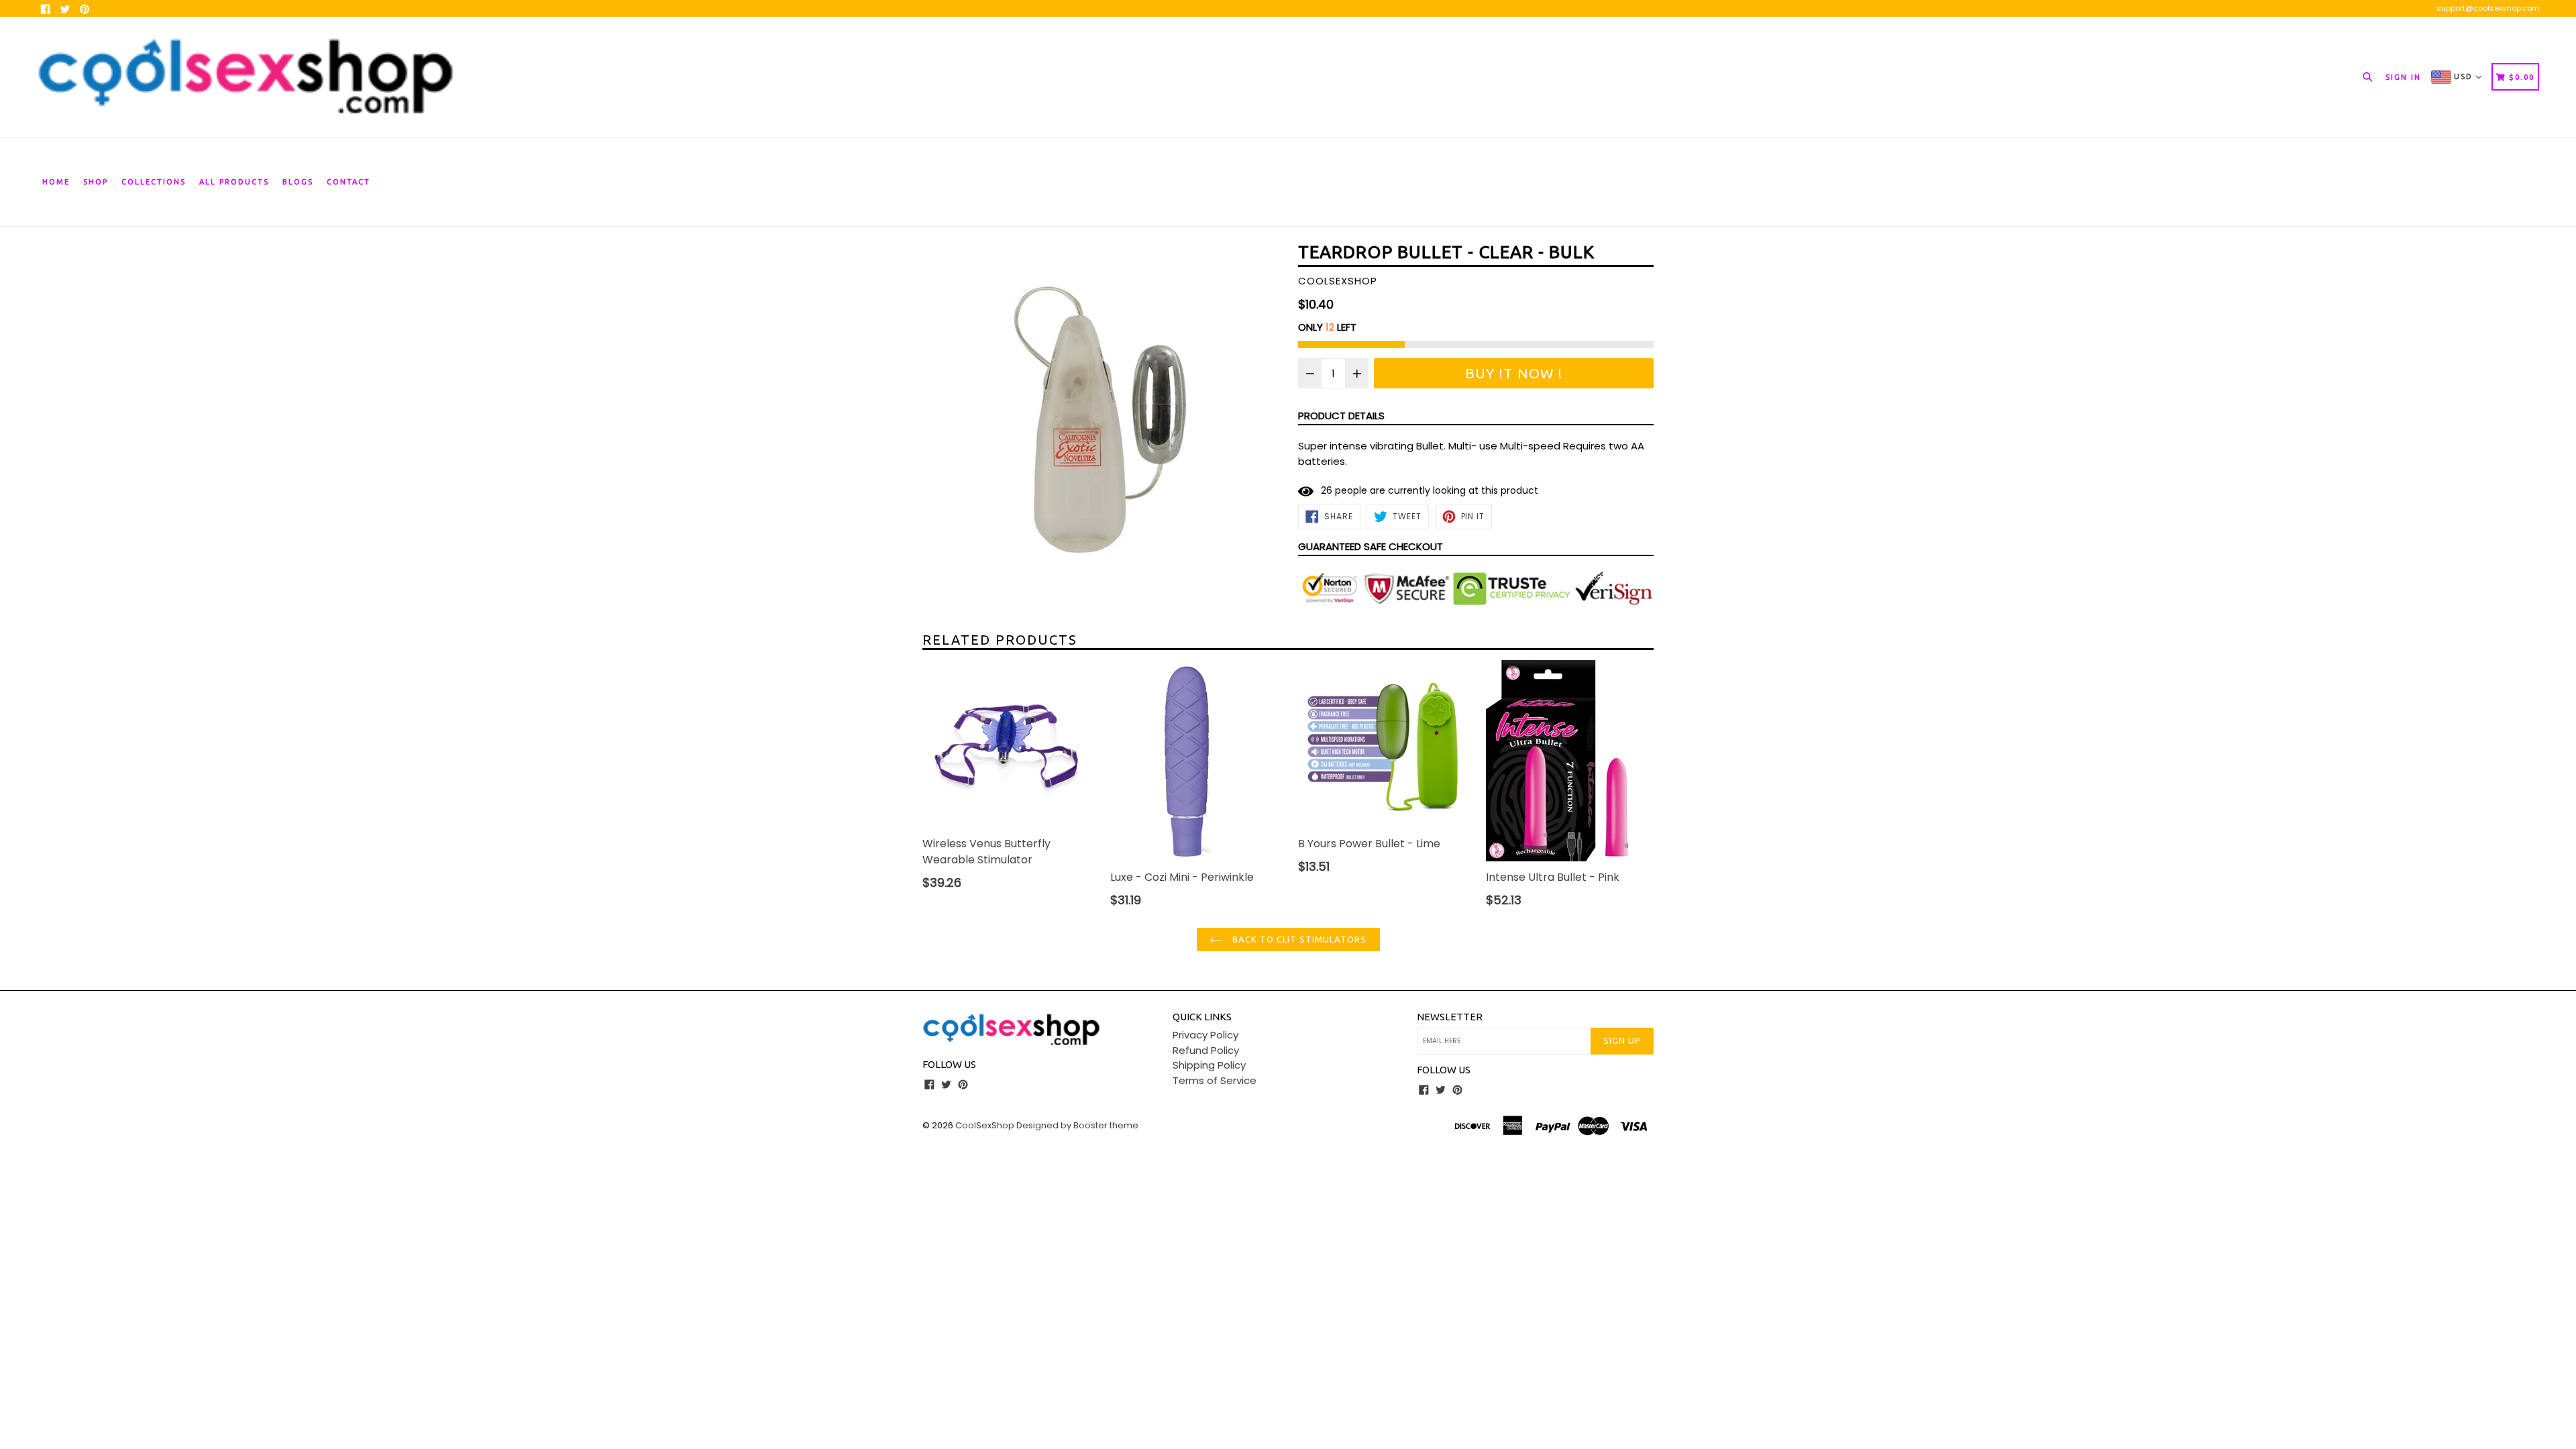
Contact (348, 182)
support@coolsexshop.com (2488, 8)
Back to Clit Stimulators (1298, 939)
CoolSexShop (985, 1125)
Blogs (298, 182)
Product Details (1341, 416)
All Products (234, 182)
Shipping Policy (1209, 1065)
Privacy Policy (1205, 1035)
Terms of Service (1215, 1080)
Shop (96, 182)
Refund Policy (1206, 1050)
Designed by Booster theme (1077, 1125)
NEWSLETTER (1450, 1017)
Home (56, 182)
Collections (154, 182)
